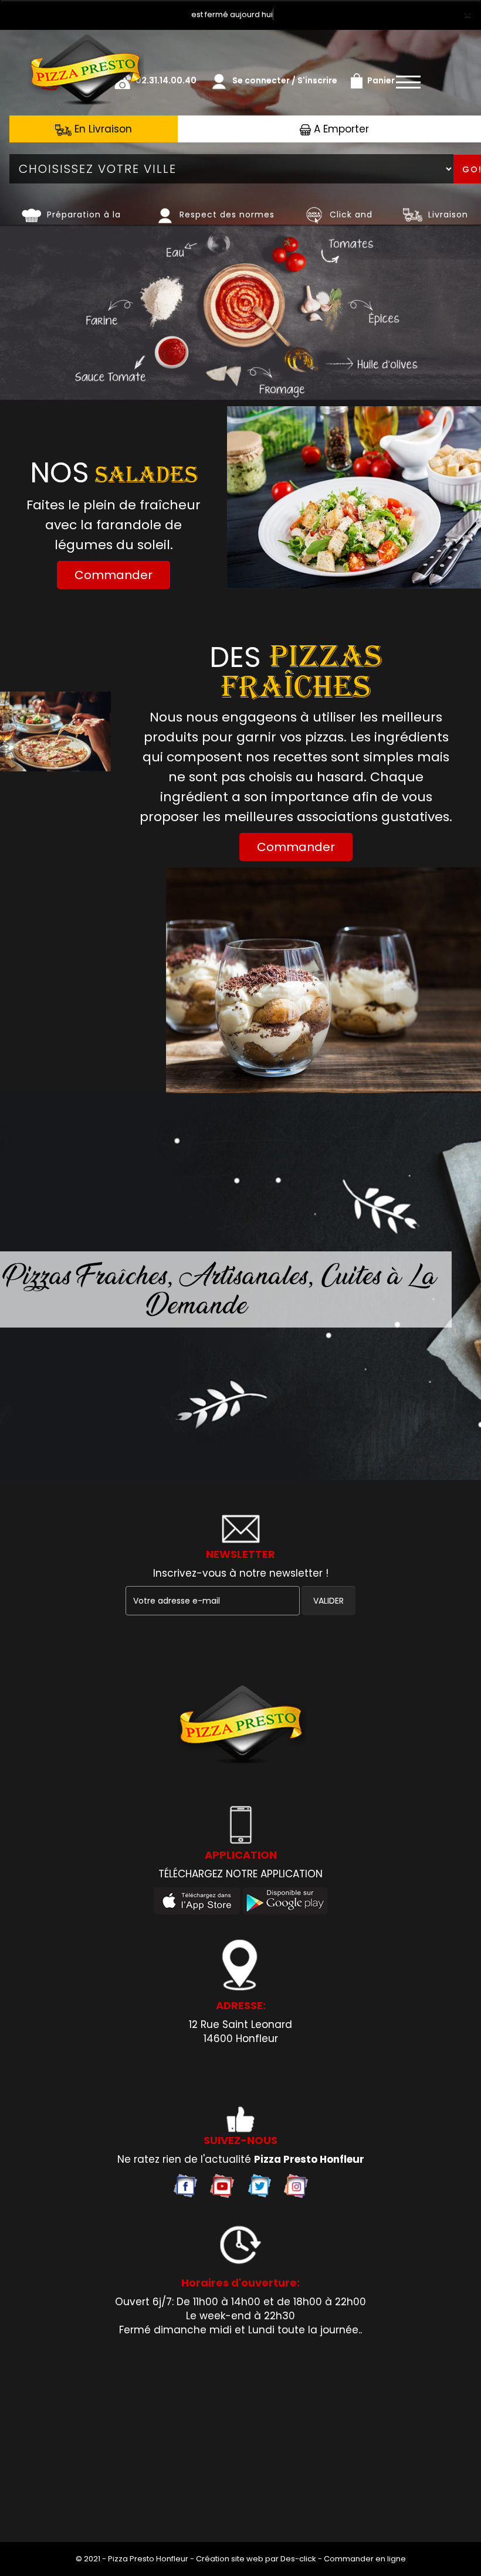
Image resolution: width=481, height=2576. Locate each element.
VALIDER (328, 1601)
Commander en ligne (365, 2559)
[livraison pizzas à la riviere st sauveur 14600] (240, 1726)
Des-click (298, 2559)
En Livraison (102, 129)
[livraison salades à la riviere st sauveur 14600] (354, 497)
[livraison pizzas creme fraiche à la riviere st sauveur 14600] (55, 731)
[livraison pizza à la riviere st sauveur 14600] (85, 46)
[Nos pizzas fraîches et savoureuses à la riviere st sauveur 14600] (314, 215)
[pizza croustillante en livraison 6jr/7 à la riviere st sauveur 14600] (31, 215)
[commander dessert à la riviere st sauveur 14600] (324, 981)
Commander (114, 575)
